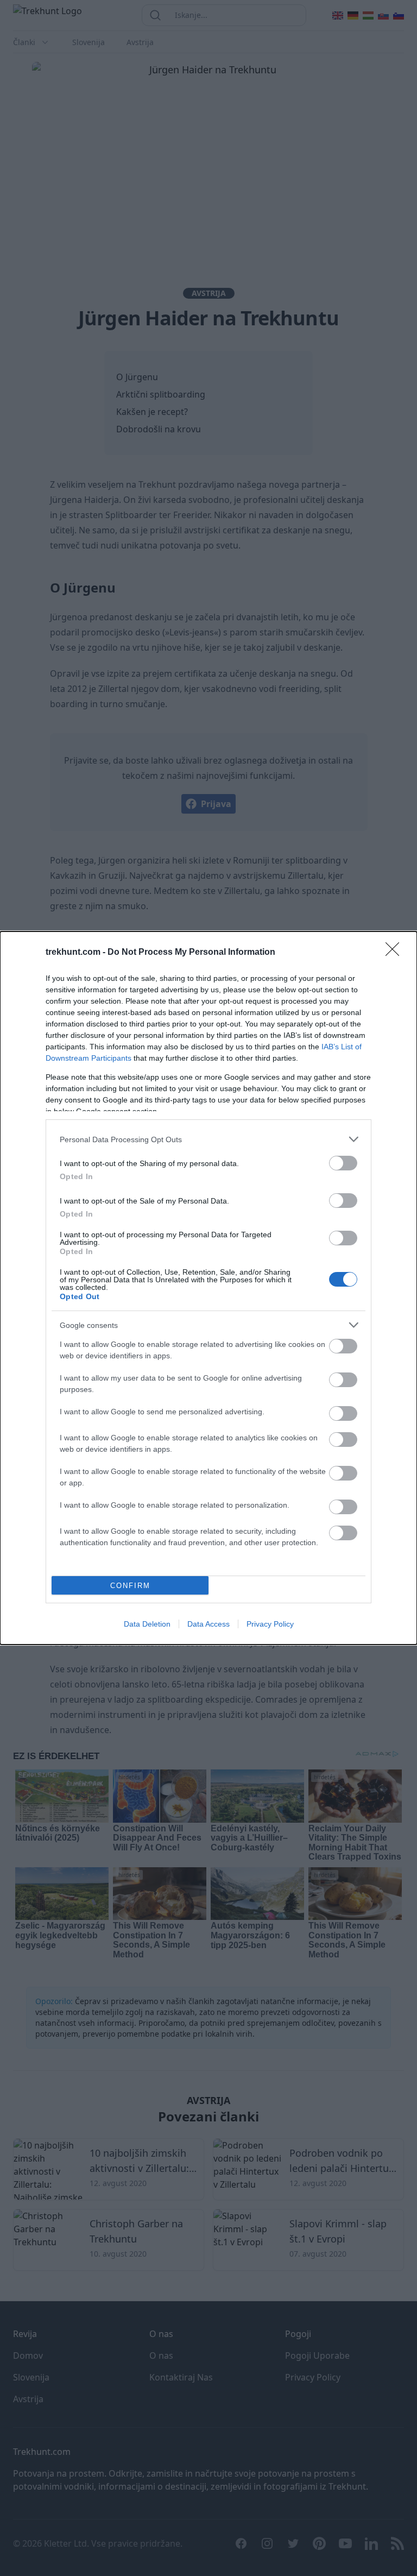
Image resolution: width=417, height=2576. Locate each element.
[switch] (343, 1163)
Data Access (208, 1624)
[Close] (396, 953)
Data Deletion (147, 1624)
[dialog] (208, 1288)
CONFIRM (130, 1586)
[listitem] (208, 1139)
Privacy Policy (270, 1624)
